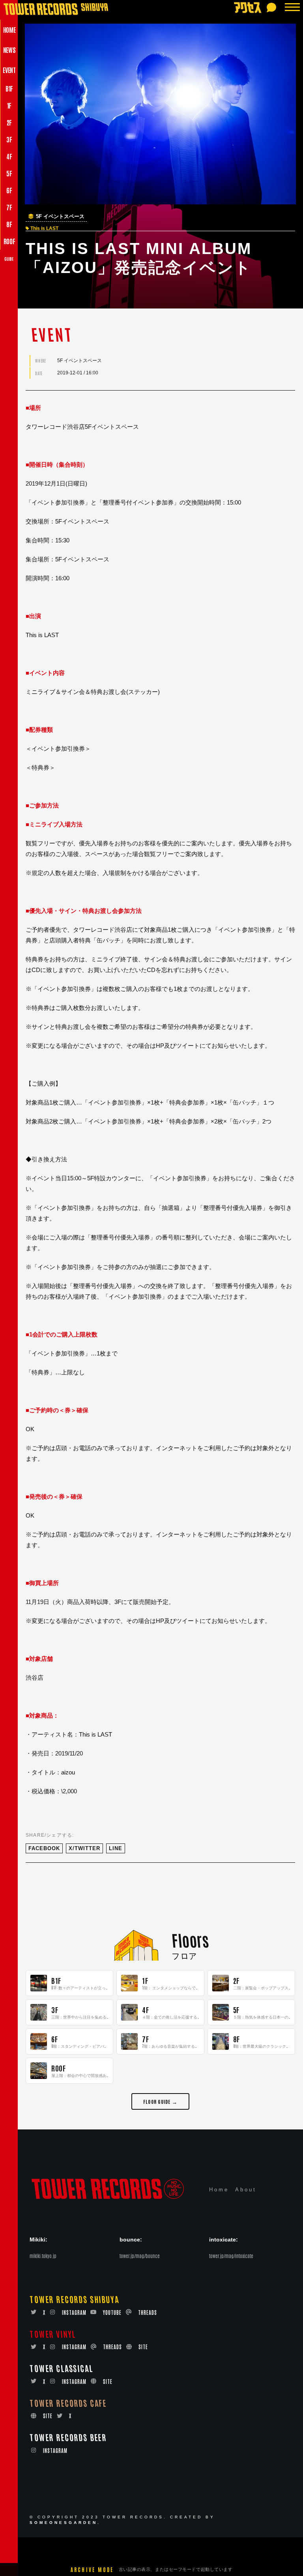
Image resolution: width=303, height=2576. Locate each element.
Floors (190, 1940)
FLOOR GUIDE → (160, 2101)
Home (219, 2190)
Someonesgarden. (65, 2523)
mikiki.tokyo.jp (43, 2256)
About (246, 2190)
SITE (143, 2347)
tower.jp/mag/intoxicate (231, 2256)
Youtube (112, 2312)
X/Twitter (84, 1848)
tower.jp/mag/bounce (140, 2256)
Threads (148, 2312)
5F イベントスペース (60, 217)
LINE (116, 1848)
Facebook (44, 1848)
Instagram (74, 2312)
